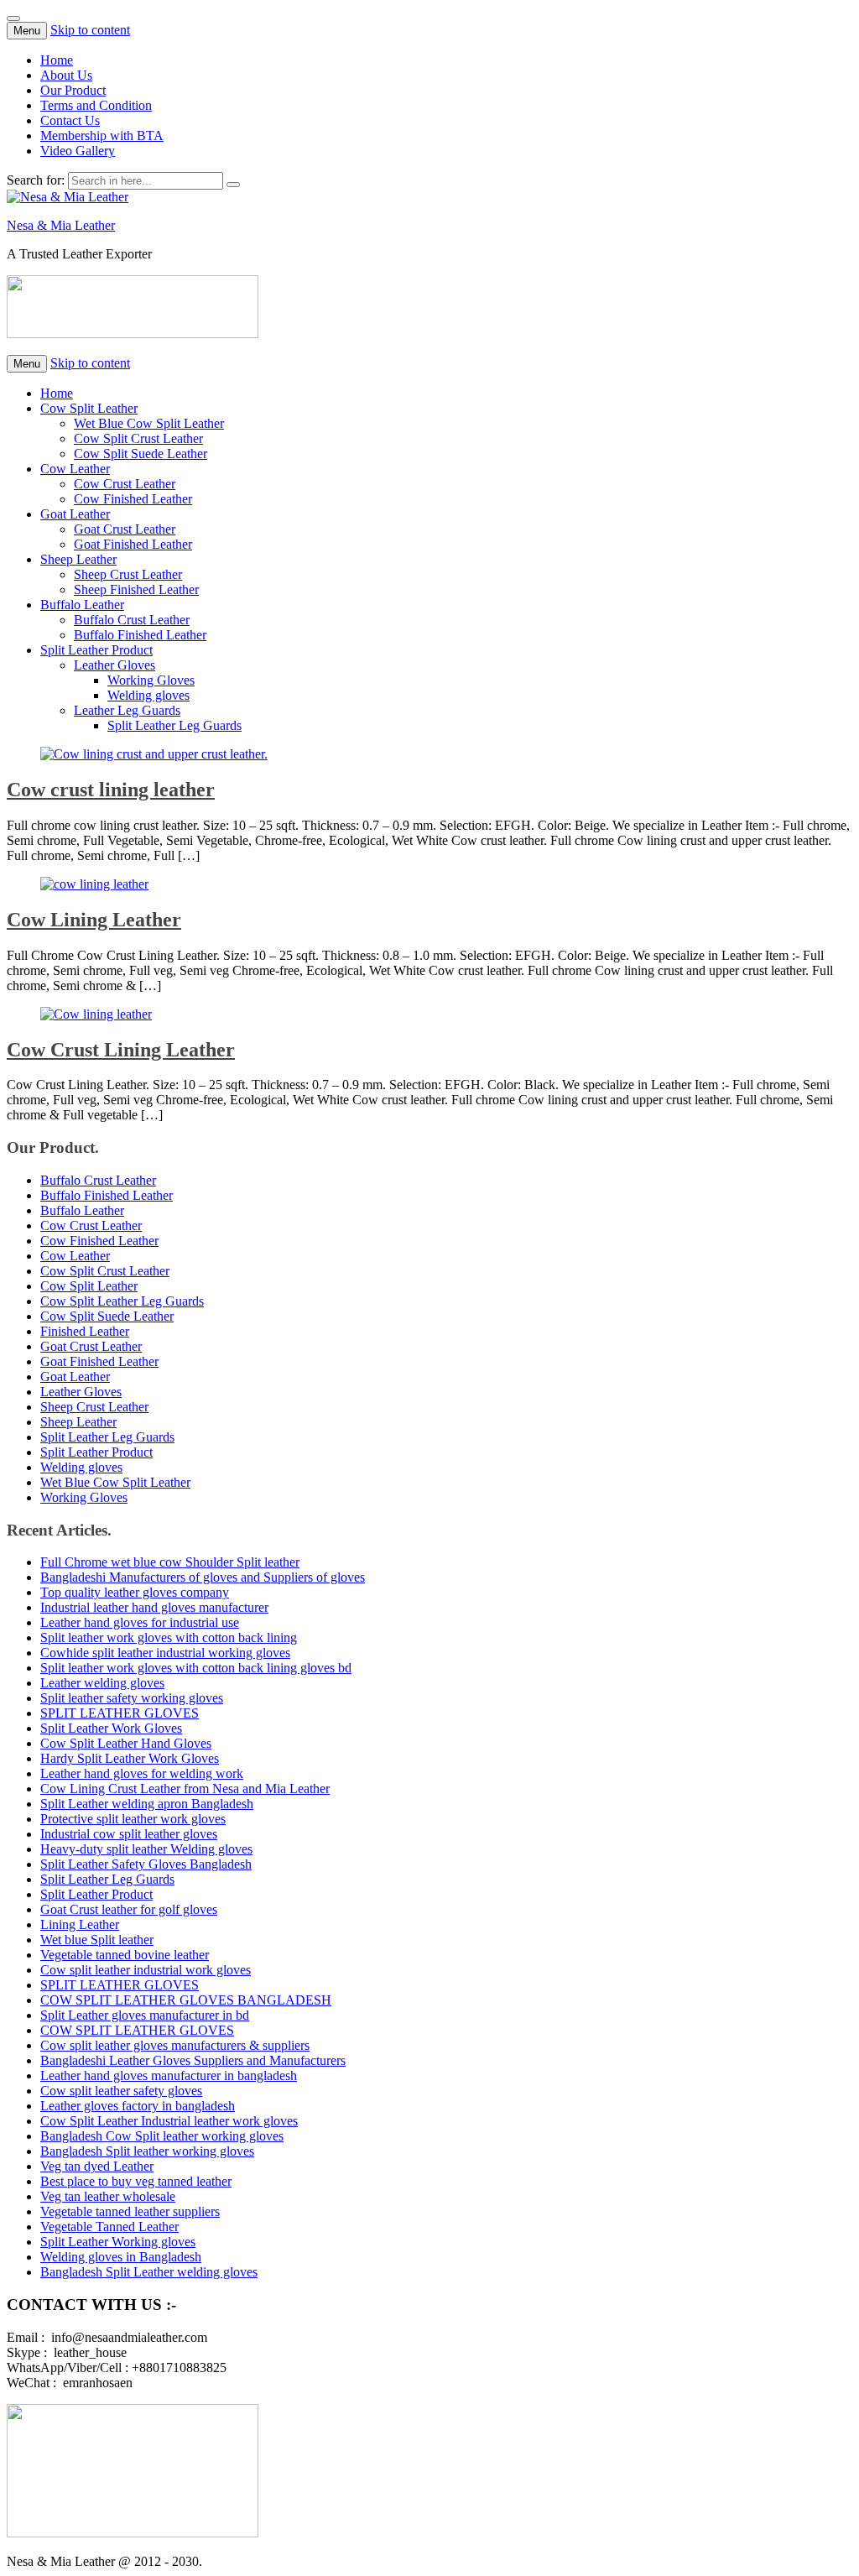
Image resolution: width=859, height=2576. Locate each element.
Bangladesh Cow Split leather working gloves (162, 2136)
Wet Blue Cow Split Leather (149, 423)
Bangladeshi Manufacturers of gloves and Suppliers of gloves (203, 1577)
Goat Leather (75, 514)
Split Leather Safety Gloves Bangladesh (146, 1864)
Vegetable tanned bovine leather (125, 1955)
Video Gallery (78, 151)
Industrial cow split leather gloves (129, 1834)
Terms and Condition (96, 105)
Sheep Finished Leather (136, 589)
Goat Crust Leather (125, 529)
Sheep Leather (78, 559)
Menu (27, 31)
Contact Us (70, 120)
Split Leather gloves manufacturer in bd (145, 2015)
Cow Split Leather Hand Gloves (126, 1743)
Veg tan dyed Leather (97, 2166)
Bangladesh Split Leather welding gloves (149, 2272)
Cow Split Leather (89, 408)
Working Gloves (151, 680)
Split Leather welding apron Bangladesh (147, 1804)
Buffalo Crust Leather (132, 620)
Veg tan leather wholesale (108, 2196)
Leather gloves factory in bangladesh (138, 2106)
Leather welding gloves (102, 1683)
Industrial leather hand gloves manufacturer (154, 1607)
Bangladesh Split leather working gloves (147, 2151)
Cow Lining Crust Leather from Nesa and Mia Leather (185, 1789)
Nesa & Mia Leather (61, 225)
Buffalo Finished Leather (140, 635)
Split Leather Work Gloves (111, 1728)
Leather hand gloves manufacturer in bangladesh (169, 2075)
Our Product (73, 90)
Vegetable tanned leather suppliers (130, 2211)
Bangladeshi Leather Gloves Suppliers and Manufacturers (193, 2060)
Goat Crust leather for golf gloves (129, 1909)
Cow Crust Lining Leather (121, 1050)
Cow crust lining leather (111, 790)
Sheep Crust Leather (128, 574)
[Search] (233, 185)
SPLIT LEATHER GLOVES (120, 1713)
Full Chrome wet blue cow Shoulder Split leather (170, 1562)
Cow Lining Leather (94, 920)
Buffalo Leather (82, 605)
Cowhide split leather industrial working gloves (165, 1653)
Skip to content (90, 30)
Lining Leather (80, 1924)
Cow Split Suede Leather (141, 454)
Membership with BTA (102, 136)
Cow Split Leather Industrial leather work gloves (169, 2121)
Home (57, 60)
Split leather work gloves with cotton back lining (169, 1637)
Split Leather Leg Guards (174, 725)
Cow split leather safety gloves (121, 2091)
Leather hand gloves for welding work (142, 1773)
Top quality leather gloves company (135, 1592)
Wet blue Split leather (97, 1940)
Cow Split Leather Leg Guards (122, 1301)
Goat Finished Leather (133, 544)
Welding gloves (148, 695)
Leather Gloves (115, 665)
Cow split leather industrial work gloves (146, 1970)
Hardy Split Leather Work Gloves (130, 1758)
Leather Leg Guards (127, 710)
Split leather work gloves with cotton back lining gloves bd (196, 1668)
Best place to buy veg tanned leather (136, 2181)
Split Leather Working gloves (118, 2242)
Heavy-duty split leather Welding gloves (146, 1849)
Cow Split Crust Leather (138, 438)
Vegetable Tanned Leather (109, 2227)
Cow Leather (75, 469)
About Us (66, 75)
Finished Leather (85, 1331)
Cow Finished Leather (133, 499)
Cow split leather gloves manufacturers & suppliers (175, 2045)
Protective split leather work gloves (133, 1819)
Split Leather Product (96, 650)
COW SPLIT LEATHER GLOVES (137, 2030)
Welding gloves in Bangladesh (121, 2257)
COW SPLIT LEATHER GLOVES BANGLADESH (186, 2000)
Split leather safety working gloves (132, 1698)
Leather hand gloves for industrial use (140, 1622)
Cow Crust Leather (125, 484)
